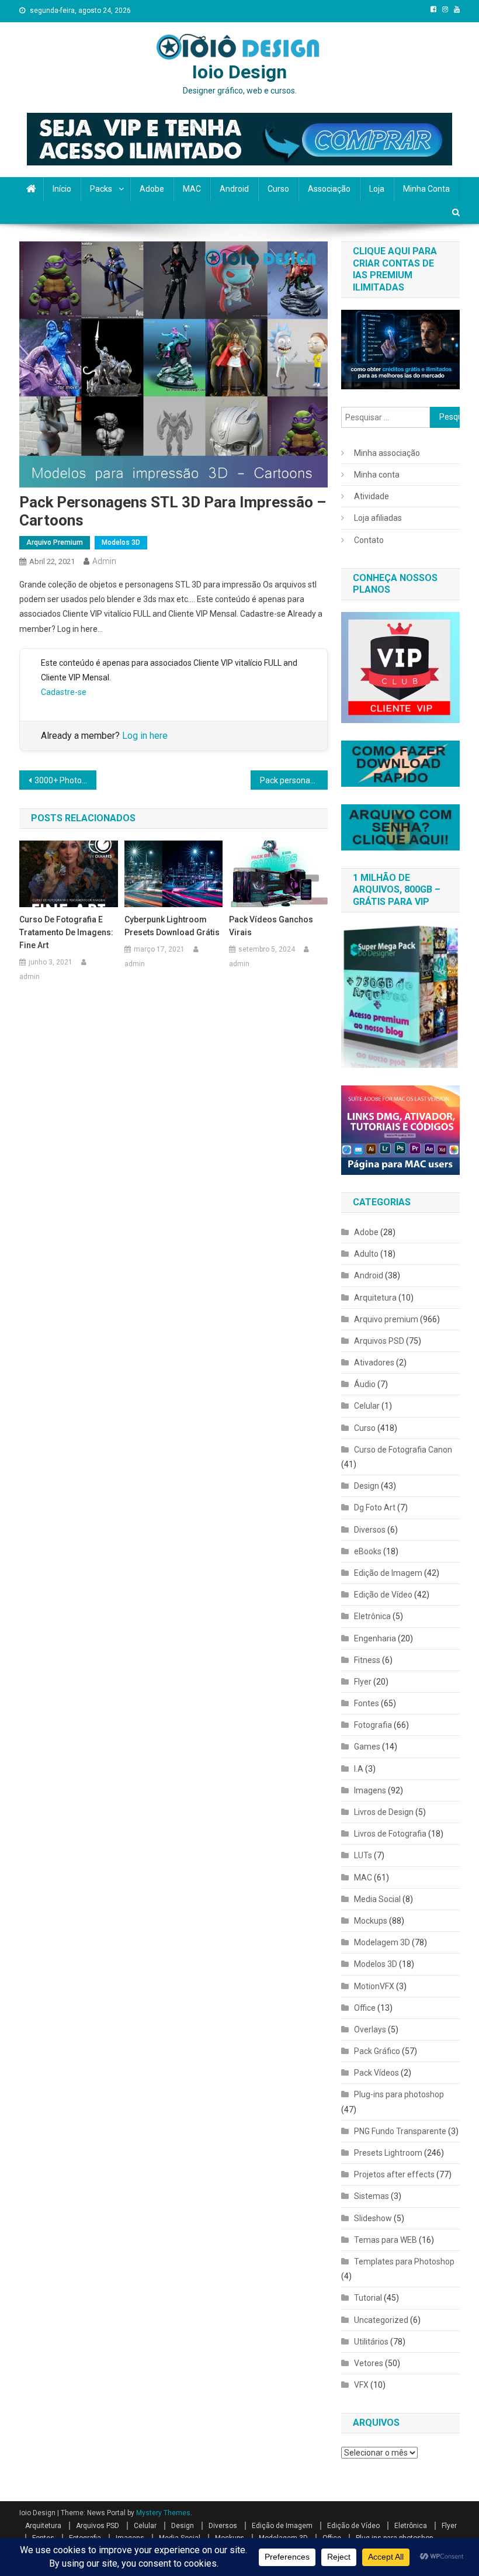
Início (62, 189)
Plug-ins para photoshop (399, 2094)
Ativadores (374, 1363)
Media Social (377, 1899)
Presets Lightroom (388, 2153)
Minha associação (387, 453)
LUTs (363, 1855)
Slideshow (373, 2218)
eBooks (368, 1551)
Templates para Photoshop (404, 2262)
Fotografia (373, 1725)
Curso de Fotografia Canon (403, 1450)
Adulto (366, 1254)
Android (234, 189)
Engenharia (375, 1638)
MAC (192, 189)
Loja (377, 189)
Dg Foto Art (375, 1507)
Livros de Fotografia (390, 1834)
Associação (329, 189)
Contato (369, 540)
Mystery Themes (163, 2513)
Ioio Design (239, 72)
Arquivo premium (55, 542)
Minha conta (426, 189)
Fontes (367, 1703)
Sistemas (372, 2196)
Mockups (371, 1921)
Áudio (365, 1384)
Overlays (370, 2029)
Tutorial (368, 2298)
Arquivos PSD (379, 1341)
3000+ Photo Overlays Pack (65, 780)
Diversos (370, 1530)
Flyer (363, 1682)
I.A (359, 1769)
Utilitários (371, 2342)
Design (367, 1486)
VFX (361, 2385)
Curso (278, 189)
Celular (367, 1406)
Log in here (145, 736)
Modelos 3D (121, 542)
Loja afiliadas (378, 518)
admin (104, 561)
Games (367, 1747)
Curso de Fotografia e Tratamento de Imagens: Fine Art (66, 932)
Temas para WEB (386, 2240)
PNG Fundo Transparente (400, 2131)
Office (365, 2008)
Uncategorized (381, 2320)
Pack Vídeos (376, 2073)
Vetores (369, 2363)
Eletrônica (372, 1616)
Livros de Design (384, 1812)
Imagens (370, 1790)
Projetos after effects (394, 2174)
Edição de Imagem (388, 1573)
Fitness (367, 1660)
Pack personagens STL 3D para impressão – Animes (294, 780)
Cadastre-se (64, 692)
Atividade (372, 496)
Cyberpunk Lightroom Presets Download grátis (172, 926)
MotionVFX (374, 1986)
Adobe (152, 189)
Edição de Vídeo (383, 1595)
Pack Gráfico (377, 2051)
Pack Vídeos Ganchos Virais (271, 926)
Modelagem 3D (382, 1942)
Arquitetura (375, 1298)
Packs (101, 189)
